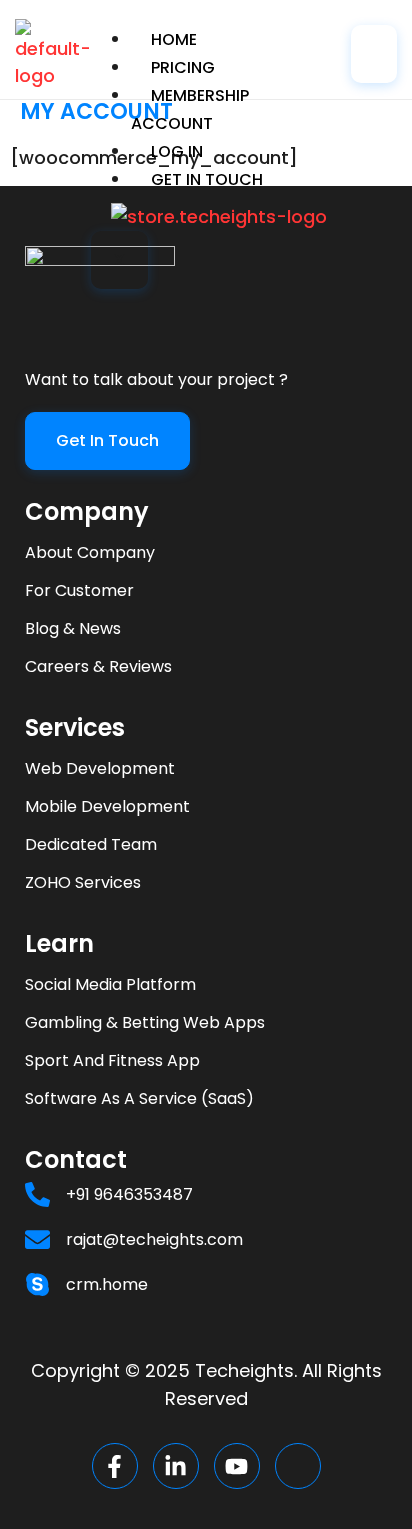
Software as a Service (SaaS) (139, 1098)
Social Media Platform (110, 984)
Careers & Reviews (98, 666)
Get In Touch (207, 179)
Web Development (100, 768)
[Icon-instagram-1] (298, 1466)
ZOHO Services (83, 882)
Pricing (183, 67)
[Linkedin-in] (176, 1466)
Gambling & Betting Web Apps (145, 1022)
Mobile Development (107, 806)
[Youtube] (237, 1466)
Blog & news (73, 628)
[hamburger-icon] (374, 54)
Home (174, 39)
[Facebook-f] (115, 1466)
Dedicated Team (91, 844)
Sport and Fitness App (112, 1060)
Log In (177, 151)
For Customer (79, 590)
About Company (90, 552)
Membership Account (190, 109)
